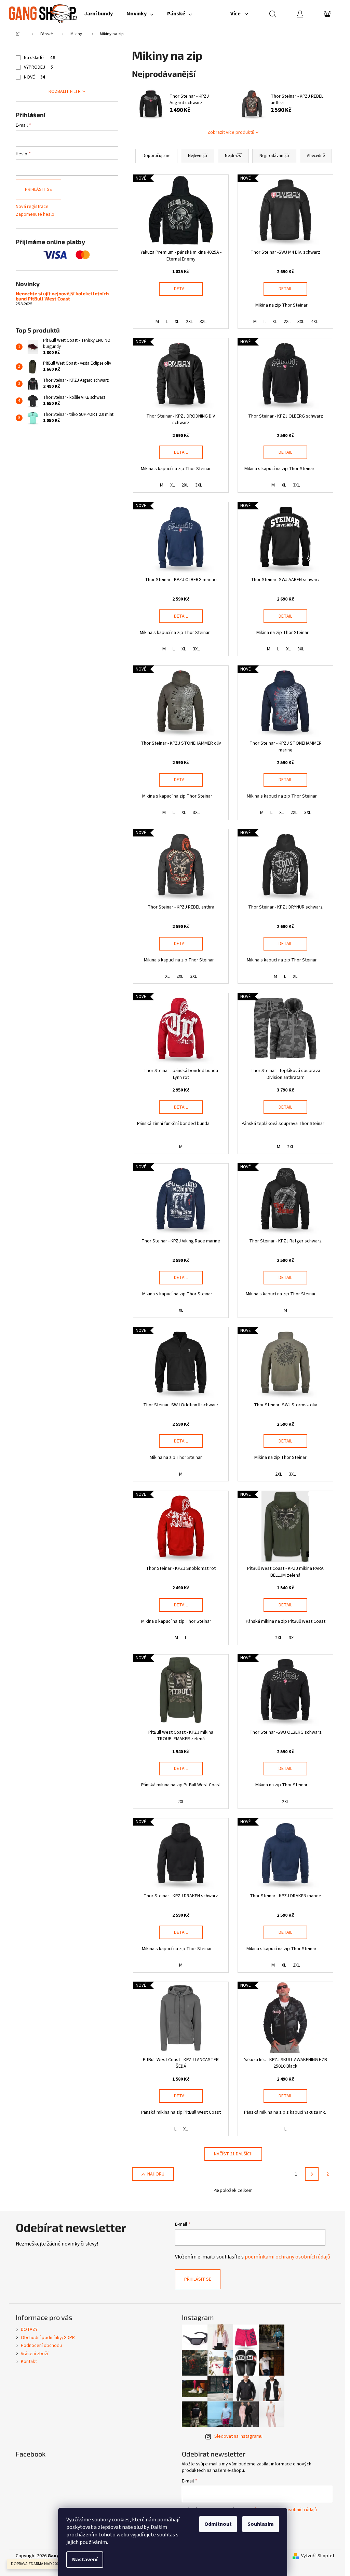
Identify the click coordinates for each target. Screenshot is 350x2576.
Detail (181, 289)
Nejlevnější (198, 156)
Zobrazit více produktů (231, 132)
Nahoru (156, 2174)
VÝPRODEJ (38, 67)
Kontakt (29, 2362)
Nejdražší (233, 156)
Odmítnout (218, 2524)
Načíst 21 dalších (233, 2154)
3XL (203, 322)
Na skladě (39, 58)
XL (177, 322)
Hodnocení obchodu (41, 2346)
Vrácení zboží (35, 2354)
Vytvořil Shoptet (318, 2556)
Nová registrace (32, 207)
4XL (314, 322)
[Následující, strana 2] (312, 2174)
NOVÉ (35, 77)
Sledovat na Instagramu (238, 2436)
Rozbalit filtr (65, 92)
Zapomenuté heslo (35, 215)
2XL (189, 322)
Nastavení (85, 2560)
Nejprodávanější (274, 156)
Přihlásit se (38, 189)
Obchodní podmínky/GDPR (48, 2338)
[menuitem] (98, 14)
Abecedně (316, 156)
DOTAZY (29, 2329)
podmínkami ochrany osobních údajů (287, 2257)
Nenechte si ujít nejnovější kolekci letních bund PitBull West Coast (62, 296)
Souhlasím (261, 2524)
